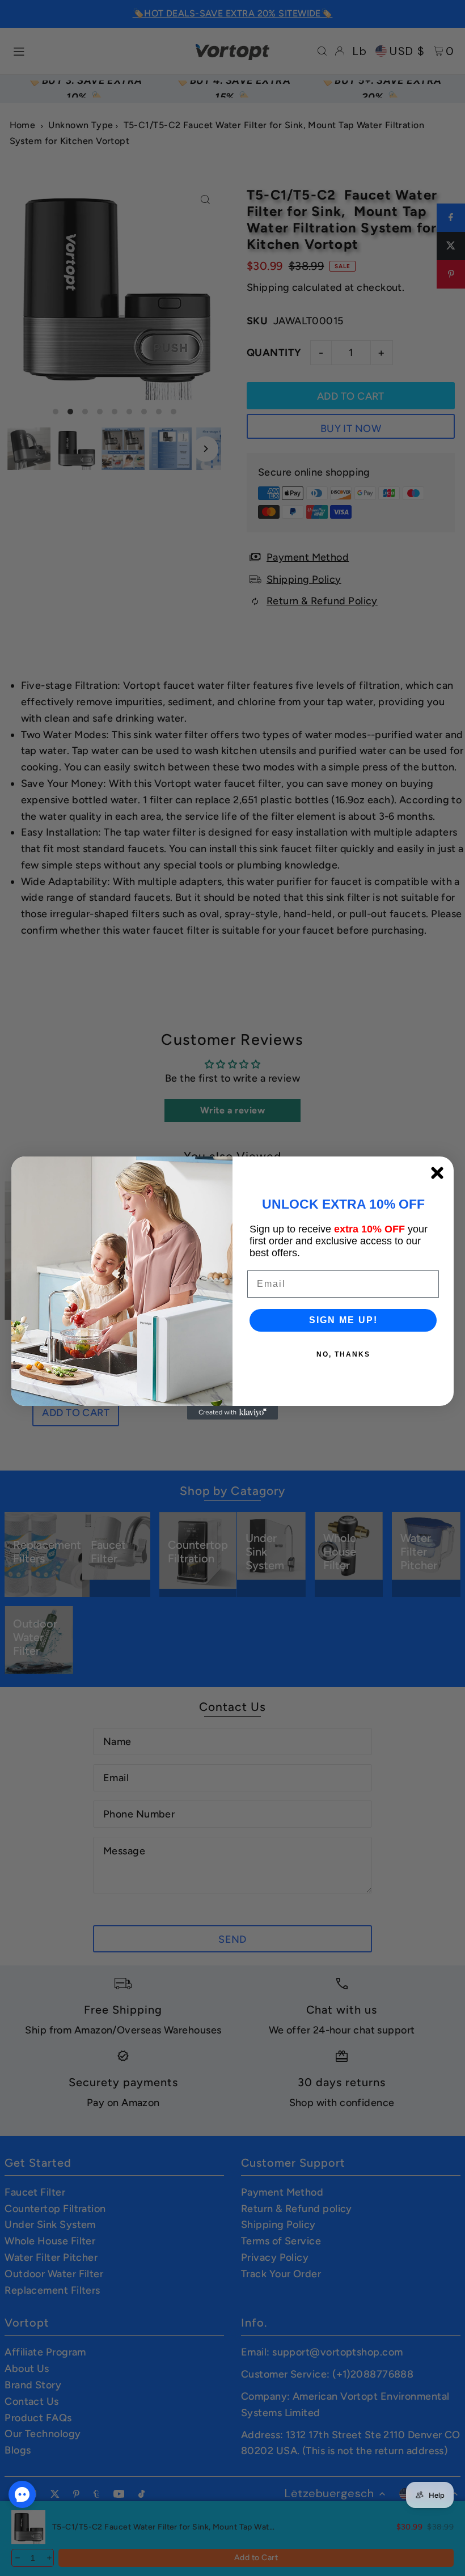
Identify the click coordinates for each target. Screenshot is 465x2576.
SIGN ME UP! (343, 1320)
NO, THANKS (343, 1354)
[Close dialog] (437, 1173)
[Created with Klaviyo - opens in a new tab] (232, 1413)
